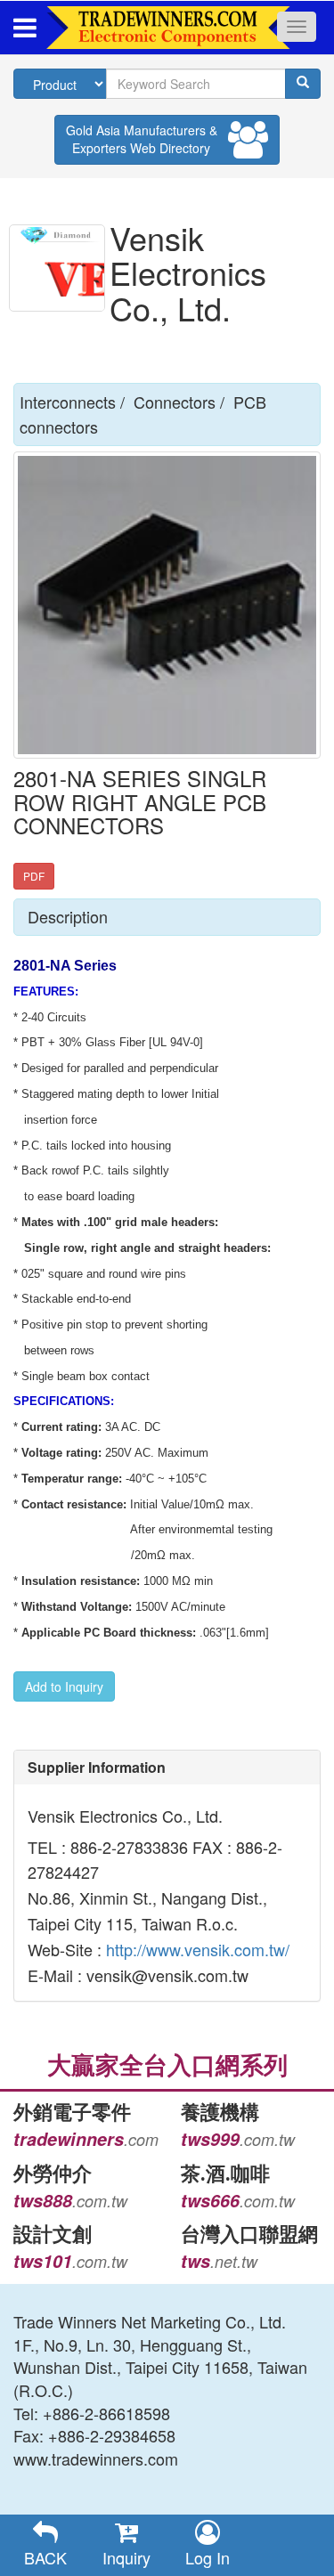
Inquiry (126, 2557)
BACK (45, 2557)
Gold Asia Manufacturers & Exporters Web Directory (142, 139)
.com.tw (238, 2139)
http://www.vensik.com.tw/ (196, 1949)
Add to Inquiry (64, 1686)
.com (86, 2139)
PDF (34, 876)
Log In (208, 2557)
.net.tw (219, 2261)
